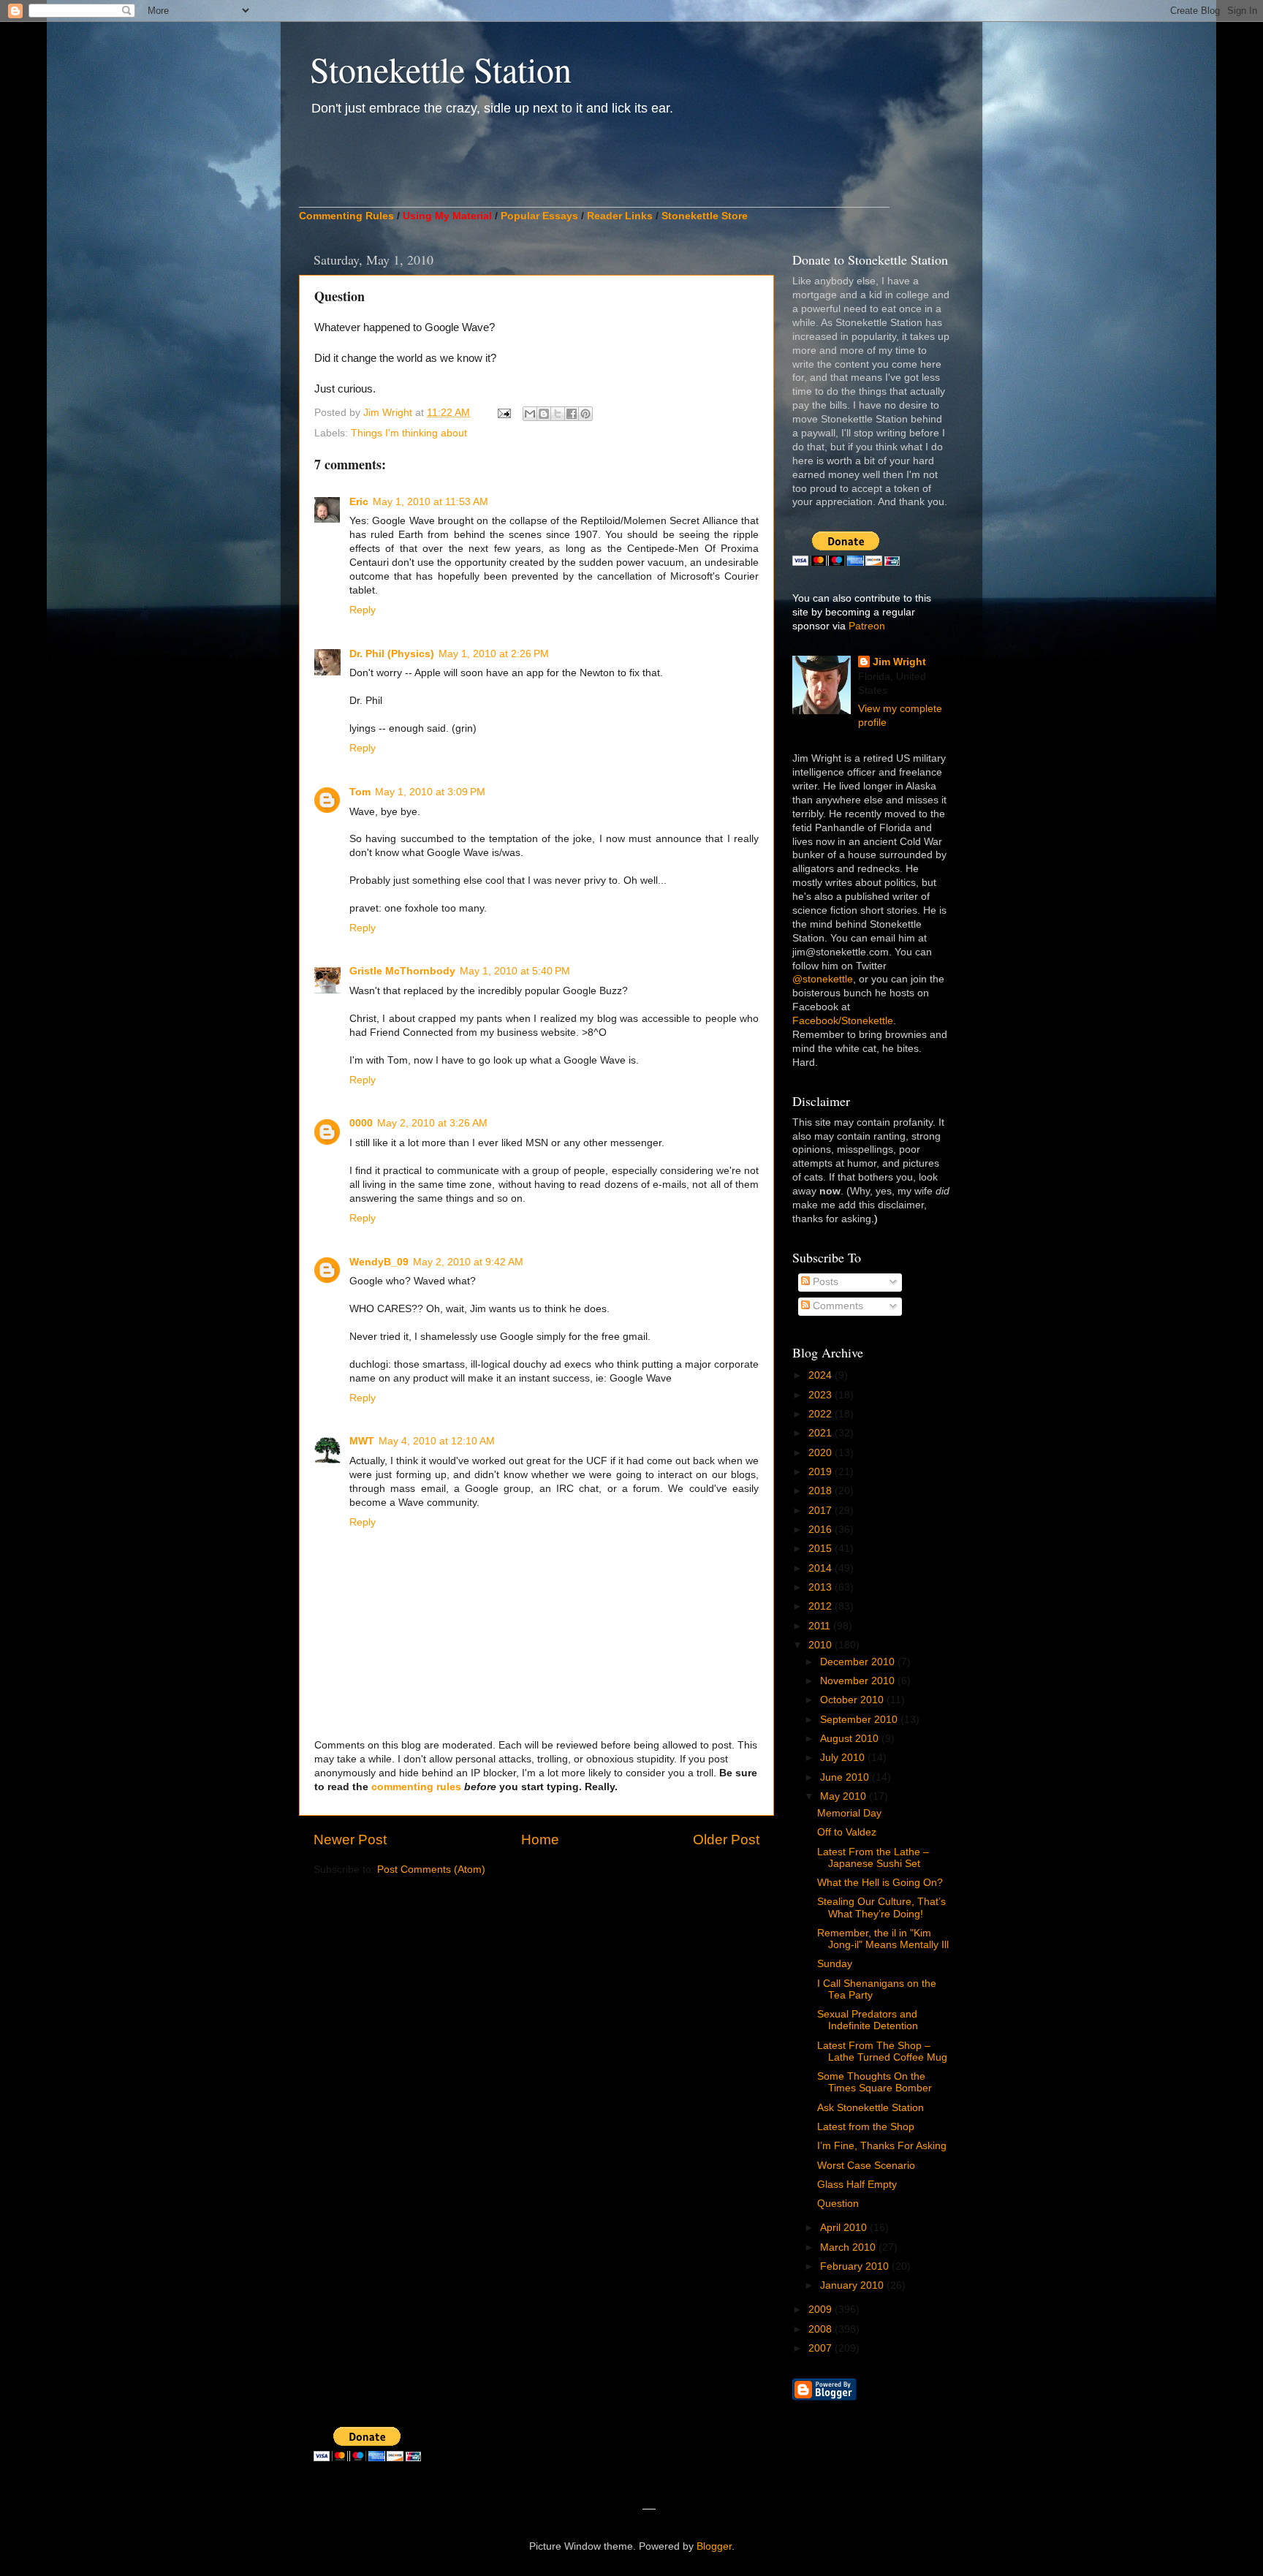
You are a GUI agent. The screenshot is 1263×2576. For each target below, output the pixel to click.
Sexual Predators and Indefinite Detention (868, 2020)
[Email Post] (503, 413)
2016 (822, 1530)
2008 (822, 2329)
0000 (361, 1123)
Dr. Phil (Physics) (392, 654)
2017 (822, 1511)
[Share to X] (558, 414)
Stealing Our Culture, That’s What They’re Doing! (881, 1908)
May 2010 (845, 1796)
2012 (822, 1606)
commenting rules (416, 1787)
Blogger (714, 2546)
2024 (822, 1375)
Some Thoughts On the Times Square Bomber (875, 2082)
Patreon (867, 626)
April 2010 (845, 2228)
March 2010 (849, 2247)
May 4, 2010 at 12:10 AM (437, 1441)
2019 (822, 1472)
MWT (362, 1441)
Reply (363, 610)
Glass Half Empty (857, 2185)
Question (838, 2204)
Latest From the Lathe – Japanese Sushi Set (873, 1858)
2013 (822, 1587)
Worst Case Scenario (866, 2166)
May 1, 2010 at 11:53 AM (431, 502)
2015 (822, 1549)
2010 (822, 1645)
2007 (822, 2348)
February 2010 (856, 2266)
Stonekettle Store (705, 216)
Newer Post (350, 1840)
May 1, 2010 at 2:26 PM (494, 654)
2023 (822, 1395)
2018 (822, 1491)
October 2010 (853, 1700)
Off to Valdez (847, 1832)
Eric (359, 502)
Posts (824, 1282)
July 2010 (844, 1758)
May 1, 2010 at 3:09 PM (430, 792)
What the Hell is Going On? (880, 1883)
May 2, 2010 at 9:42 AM (468, 1262)
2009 (822, 2310)
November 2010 (859, 1681)
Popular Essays (539, 216)
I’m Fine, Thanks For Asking (882, 2146)
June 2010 (846, 1777)
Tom (360, 792)
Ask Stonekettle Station (871, 2108)
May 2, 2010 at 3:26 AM (432, 1123)
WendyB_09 (379, 1262)
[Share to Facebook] (572, 414)
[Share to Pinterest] (585, 414)
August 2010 (851, 1739)
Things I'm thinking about (409, 433)
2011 (821, 1626)
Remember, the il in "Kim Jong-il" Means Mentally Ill (883, 1939)
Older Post (726, 1840)
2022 (822, 1414)
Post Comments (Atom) (431, 1870)
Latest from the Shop (866, 2127)
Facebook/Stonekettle (843, 1021)
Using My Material (447, 216)
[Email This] (530, 414)
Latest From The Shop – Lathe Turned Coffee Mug (882, 2052)
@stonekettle (823, 979)
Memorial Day (849, 1813)
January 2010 (853, 2285)
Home (540, 1840)
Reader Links (620, 216)
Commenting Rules (346, 216)
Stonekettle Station (441, 69)
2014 (822, 1568)
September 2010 (860, 1720)
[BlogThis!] (544, 414)
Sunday (835, 1964)
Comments (837, 1306)
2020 (822, 1453)
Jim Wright (899, 662)
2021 (822, 1433)
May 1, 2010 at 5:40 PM (515, 971)
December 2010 (859, 1662)
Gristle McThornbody (402, 971)
